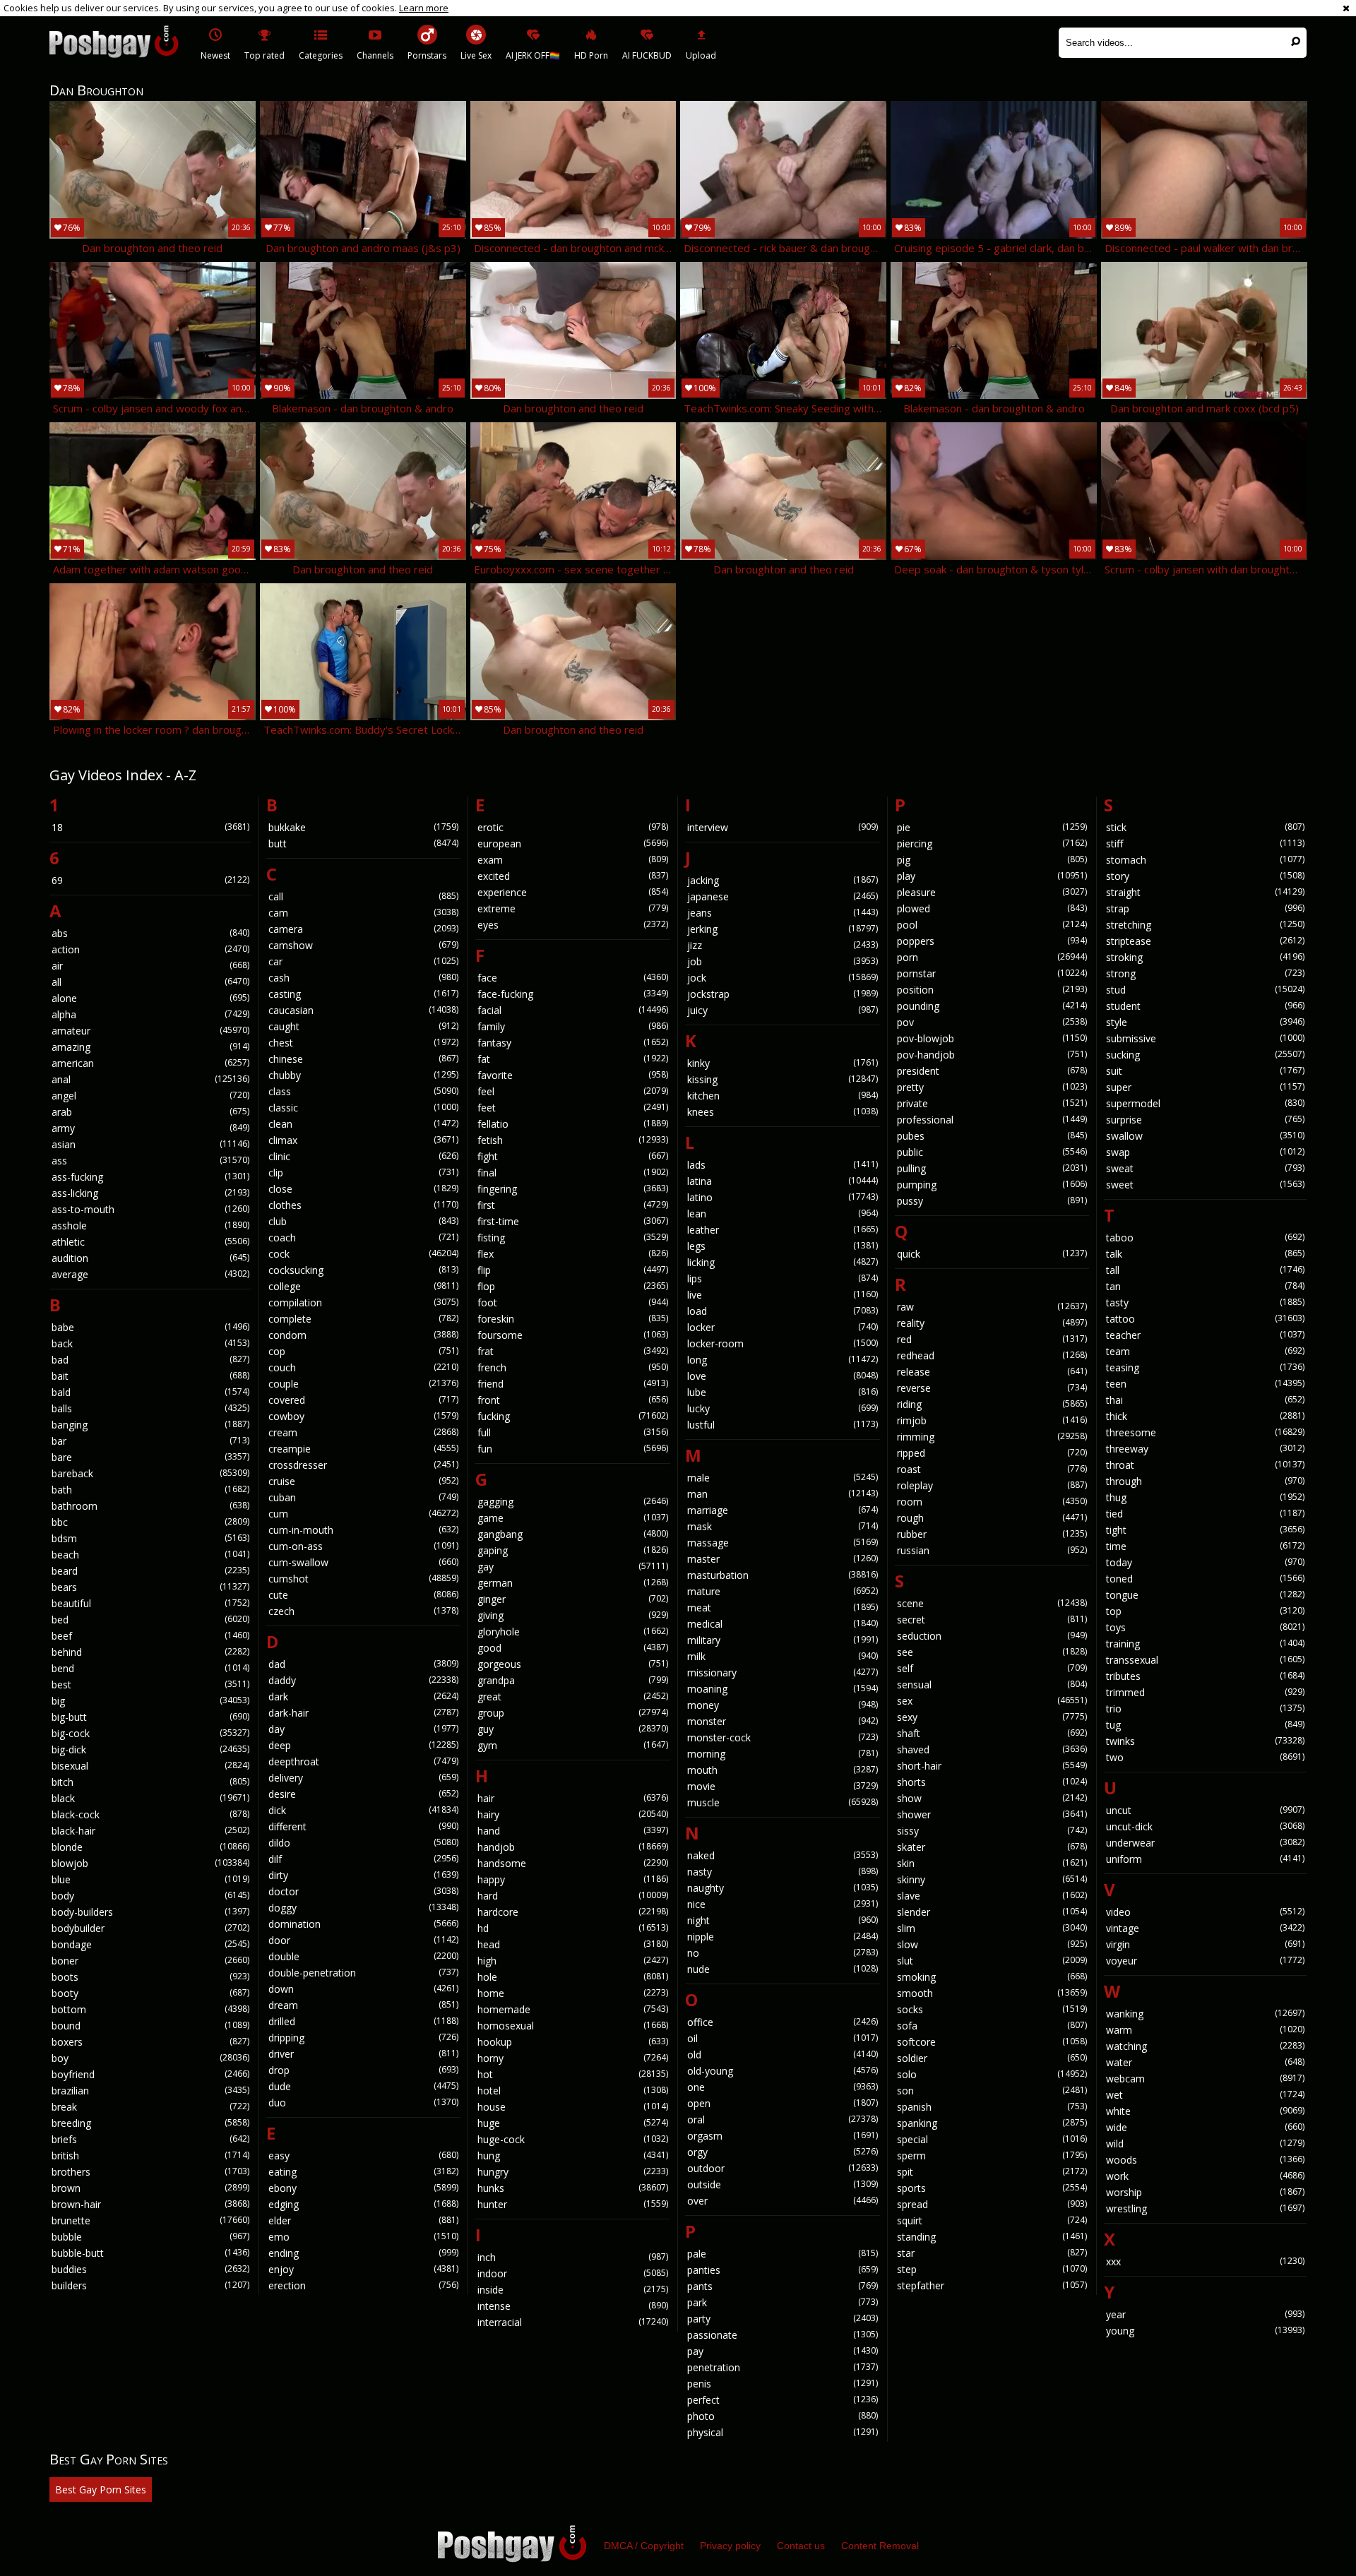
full (573, 1432)
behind (150, 1652)
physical (783, 2432)
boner (150, 1961)
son (992, 2091)
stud (1205, 990)
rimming (992, 1437)
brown (150, 2188)
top (1205, 1611)
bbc (150, 1522)
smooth (992, 1993)
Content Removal (880, 2546)
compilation (364, 1302)
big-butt (150, 1717)
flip (573, 1270)
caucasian (364, 1010)
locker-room (783, 1343)
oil (783, 2038)
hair (573, 1798)
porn (992, 957)
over (783, 2201)
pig (992, 860)
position (992, 990)
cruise (364, 1481)
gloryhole (573, 1632)
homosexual (573, 2026)
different (364, 1826)
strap (1205, 908)
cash (364, 978)
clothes (364, 1205)
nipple (783, 1937)
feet (573, 1108)
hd (573, 1928)
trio (1205, 1709)
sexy (992, 1717)
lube (783, 1392)
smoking (992, 1977)
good (573, 1648)
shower (992, 1814)
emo (364, 2237)
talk (1205, 1254)
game (573, 1518)
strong (1205, 973)
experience (573, 892)
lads (783, 1165)
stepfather (992, 2285)
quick (992, 1254)
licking (783, 1262)
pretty (992, 1087)
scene (992, 1603)
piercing (992, 843)
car (364, 961)
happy (573, 1879)
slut (992, 1961)
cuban (364, 1497)
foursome (573, 1335)
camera (364, 929)
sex (992, 1701)
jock (783, 978)
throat (1205, 1465)
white (1205, 2111)
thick (1205, 1416)
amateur (150, 1031)
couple (364, 1384)
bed (150, 1620)
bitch (150, 1782)
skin (992, 1863)
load (783, 1311)
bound (150, 2026)
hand (573, 1831)
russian (992, 1550)
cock (364, 1254)
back (150, 1343)
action (150, 949)
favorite (573, 1075)
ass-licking (150, 1193)
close (364, 1189)
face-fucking (573, 994)
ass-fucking (150, 1177)
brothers (150, 2172)
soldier (992, 2058)
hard (573, 1896)
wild (1205, 2143)
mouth (783, 1770)
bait (150, 1376)
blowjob (150, 1863)
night (783, 1920)
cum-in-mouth (364, 1530)
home (573, 1993)
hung (573, 2155)
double (364, 1956)
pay (783, 2351)
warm (1205, 2030)
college (364, 1286)
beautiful (150, 1603)
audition (150, 1258)
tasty (1205, 1302)
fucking (573, 1416)
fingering (573, 1189)
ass (150, 1161)
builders (150, 2285)
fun (573, 1449)
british (150, 2155)
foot (573, 1302)
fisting (573, 1238)
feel (573, 1091)
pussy (992, 1201)
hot (573, 2074)
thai (1205, 1400)
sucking (1205, 1055)
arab (150, 1112)
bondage (150, 1944)
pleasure (992, 892)
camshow (364, 945)
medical (783, 1624)
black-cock (150, 1814)
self (992, 1668)
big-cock (150, 1733)
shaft (992, 1733)
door (364, 1940)
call (364, 896)
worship (1205, 2192)
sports (992, 2188)
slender (992, 1912)
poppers (992, 941)
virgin (1205, 1944)
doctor (364, 1891)
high (573, 1961)
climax (364, 1140)
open (783, 2103)
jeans (783, 913)
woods (1205, 2160)
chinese (364, 1059)
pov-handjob (992, 1055)
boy (150, 2058)
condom (364, 1335)
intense (573, 2306)
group (573, 1713)
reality (992, 1323)
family (573, 1026)
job (783, 961)
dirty (364, 1875)
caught (364, 1026)
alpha (150, 1014)
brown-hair (150, 2204)
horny (573, 2058)
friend (573, 1384)
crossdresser (364, 1465)
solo (992, 2074)
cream (364, 1432)
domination (364, 1924)
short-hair (992, 1766)
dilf (364, 1859)
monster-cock (783, 1737)
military (783, 1640)
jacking (783, 880)
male (783, 1478)
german (573, 1583)
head (573, 1944)
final (573, 1173)
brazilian (150, 2091)
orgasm (783, 2136)
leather (783, 1230)
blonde (150, 1847)
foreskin (573, 1319)
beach (150, 1555)
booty (150, 1993)
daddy (364, 1680)
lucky (783, 1408)
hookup (573, 2042)
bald (150, 1392)
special (992, 2139)
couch (364, 1367)
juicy (783, 1010)
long (783, 1360)
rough (992, 1518)
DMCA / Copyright (644, 2546)
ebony (364, 2188)
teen (1205, 1384)
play (992, 876)
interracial (573, 2322)
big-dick (150, 1749)
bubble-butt (150, 2253)
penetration (783, 2367)
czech (364, 1611)
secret (992, 1620)
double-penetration (364, 1973)
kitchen (783, 1096)
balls (150, 1408)
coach (364, 1238)
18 (150, 827)
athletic (150, 1242)
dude (364, 2086)
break (150, 2107)
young (1205, 2331)
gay (573, 1567)
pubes (992, 1136)
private (992, 1103)
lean (783, 1214)
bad (150, 1360)
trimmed (1205, 1692)
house (573, 2107)
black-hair (150, 1831)
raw (992, 1307)
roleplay (992, 1485)
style (1205, 1022)
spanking (992, 2123)
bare (150, 1457)
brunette (150, 2220)
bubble (150, 2237)
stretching (1205, 925)
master (783, 1559)
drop (364, 2070)
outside (783, 2184)
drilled (364, 2021)
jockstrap (783, 994)
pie (992, 827)
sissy (992, 1831)
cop (364, 1351)
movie (783, 1786)
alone (150, 998)
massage (783, 1543)
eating (364, 2172)
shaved (992, 1749)
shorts (992, 1782)
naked (783, 1855)
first (573, 1205)
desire (364, 1794)
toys (1205, 1627)
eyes (573, 925)
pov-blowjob (992, 1038)
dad (364, 1664)
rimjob (992, 1420)
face (573, 978)
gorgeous (573, 1664)
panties (783, 2270)
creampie (364, 1449)
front (573, 1400)
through (1205, 1481)
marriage (783, 1510)
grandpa (573, 1680)
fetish (573, 1140)
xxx (1205, 2261)
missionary (783, 1672)
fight (573, 1156)
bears (150, 1587)
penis (783, 2384)
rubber (992, 1534)
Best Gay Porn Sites (101, 2489)
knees (783, 1112)
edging (364, 2204)
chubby (364, 1075)
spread (992, 2204)
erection (364, 2285)
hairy (573, 1814)
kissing (783, 1079)
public (992, 1152)
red (992, 1339)
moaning (783, 1689)
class (364, 1091)
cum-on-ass (364, 1546)
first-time (573, 1221)
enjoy (364, 2269)
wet (1205, 2095)
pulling (992, 1168)
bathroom (150, 1506)
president (992, 1071)
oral (783, 2119)
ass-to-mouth (150, 1209)
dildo (364, 1843)
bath (150, 1490)
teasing (1205, 1367)
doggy (364, 1908)
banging (150, 1425)
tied (1205, 1514)
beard (150, 1571)
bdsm (150, 1538)
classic (364, 1108)
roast (992, 1469)
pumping (992, 1185)
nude (783, 1969)
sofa (992, 2026)
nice (783, 1904)
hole (573, 1977)
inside (573, 2290)
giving (573, 1615)
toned (1205, 1579)
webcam (1205, 2079)
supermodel (1205, 1103)
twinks (1205, 1741)
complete (364, 1319)
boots (150, 1977)
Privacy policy (730, 2546)
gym (573, 1745)
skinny (992, 1879)
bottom (150, 2009)
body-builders (150, 1912)
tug (1205, 1725)
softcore (992, 2042)
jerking (783, 929)
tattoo (1205, 1319)
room (992, 1502)
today (1205, 1562)
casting (364, 994)
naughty (783, 1888)
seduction (992, 1636)
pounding (992, 1006)
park (783, 2302)
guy (573, 1729)
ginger (573, 1599)
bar (150, 1441)
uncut (1205, 1810)
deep (364, 1745)
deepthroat (364, 1761)
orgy (783, 2152)
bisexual (150, 1766)
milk (783, 1656)
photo (783, 2416)
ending (364, 2253)
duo (364, 2103)
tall (1205, 1270)
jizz (783, 945)
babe (150, 1327)
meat (783, 1608)
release (992, 1372)
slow (992, 1944)
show (992, 1798)
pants (783, 2286)
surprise (1205, 1120)
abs (150, 933)
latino (783, 1197)
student (1205, 1006)
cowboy (364, 1416)
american (150, 1063)
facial (573, 1010)
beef (150, 1636)
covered (364, 1400)
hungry (573, 2172)
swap (1205, 1152)
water (1205, 2062)
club (364, 1221)
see (992, 1652)
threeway (1205, 1449)
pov (992, 1022)
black (150, 1798)
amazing (150, 1047)
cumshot (364, 1579)
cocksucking (364, 1270)
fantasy (573, 1043)
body (150, 1896)
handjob (573, 1847)
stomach (1205, 860)
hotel (573, 2091)
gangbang (573, 1534)
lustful (783, 1425)
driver (364, 2054)
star (992, 2253)
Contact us (801, 2546)
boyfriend (150, 2074)
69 (150, 880)
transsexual (1205, 1660)
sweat (1205, 1168)
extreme (573, 908)
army (150, 1128)
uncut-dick (1205, 1826)
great (573, 1697)
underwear (1205, 1843)
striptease (1205, 941)
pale (783, 2254)
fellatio (573, 1124)
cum (364, 1514)
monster (783, 1721)
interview (783, 827)
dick (364, 1810)
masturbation (783, 1575)
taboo (1205, 1238)
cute (364, 1595)
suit (1205, 1071)
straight (1205, 892)
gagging (573, 1502)
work (1205, 2176)
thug (1205, 1497)
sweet (1205, 1185)
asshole (150, 1226)
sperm (992, 2155)
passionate (783, 2335)
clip (364, 1173)
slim (992, 1928)
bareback (150, 1473)
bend (150, 1668)
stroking (1205, 957)
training (1205, 1644)
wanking (1205, 2014)
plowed (992, 908)
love (783, 1376)
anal (150, 1079)
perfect (783, 2400)
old (783, 2055)
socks (992, 2009)
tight (1205, 1530)
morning (783, 1754)
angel (150, 1096)
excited (573, 876)
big (150, 1701)
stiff (1205, 843)
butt (364, 843)
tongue (1205, 1595)
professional (992, 1120)
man (783, 1494)
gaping (573, 1550)
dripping (364, 2038)
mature (783, 1591)
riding (992, 1404)
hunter (573, 2204)
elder (364, 2220)
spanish (992, 2107)
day (364, 1729)
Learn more (424, 8)
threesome (1205, 1432)
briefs (150, 2139)
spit (992, 2172)
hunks (573, 2188)
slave (992, 1896)
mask (783, 1526)
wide (1205, 2127)
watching (1205, 2046)
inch (573, 2257)
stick (1205, 827)
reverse (992, 1388)
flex (573, 1254)
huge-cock (573, 2139)
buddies (150, 2269)
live (783, 1295)
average (150, 1274)
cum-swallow (364, 1562)
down (364, 1989)
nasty (783, 1872)
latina (783, 1181)
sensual (992, 1684)
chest (364, 1043)
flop (573, 1286)
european (573, 843)
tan (1205, 1286)
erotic (573, 827)
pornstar (992, 973)
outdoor (783, 2168)
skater (992, 1847)
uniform (1205, 1859)
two (1205, 1757)
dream (364, 2005)
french (573, 1367)
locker (783, 1327)
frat (573, 1351)
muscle (783, 1802)
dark (364, 1697)
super (1205, 1087)
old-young (783, 2071)
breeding (150, 2123)
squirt (992, 2220)
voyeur (1205, 1961)
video (1205, 1912)
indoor (573, 2273)
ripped (992, 1453)
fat (573, 1059)
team (1205, 1351)
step (992, 2269)
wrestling (1205, 2208)
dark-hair (364, 1713)
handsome (573, 1863)
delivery (364, 1778)
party (783, 2319)
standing (992, 2237)
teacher (1205, 1335)
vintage (1205, 1928)
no (783, 1953)
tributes (1205, 1676)
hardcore (573, 1912)
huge (573, 2123)
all (150, 982)
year (1205, 2314)
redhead (992, 1355)
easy (364, 2155)
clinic (364, 1156)
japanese (783, 896)
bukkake (364, 827)
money (783, 1705)
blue (150, 1879)
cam (364, 913)
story (1205, 876)
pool (992, 925)
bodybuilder (150, 1928)
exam (573, 860)
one (783, 2087)
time (1205, 1546)
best (150, 1684)
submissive (1205, 1038)
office (783, 2022)
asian (150, 1144)
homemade (573, 2009)
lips (783, 1278)
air (150, 966)
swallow (1205, 1136)
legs (783, 1246)
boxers (150, 2042)
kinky (783, 1063)
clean (364, 1124)
